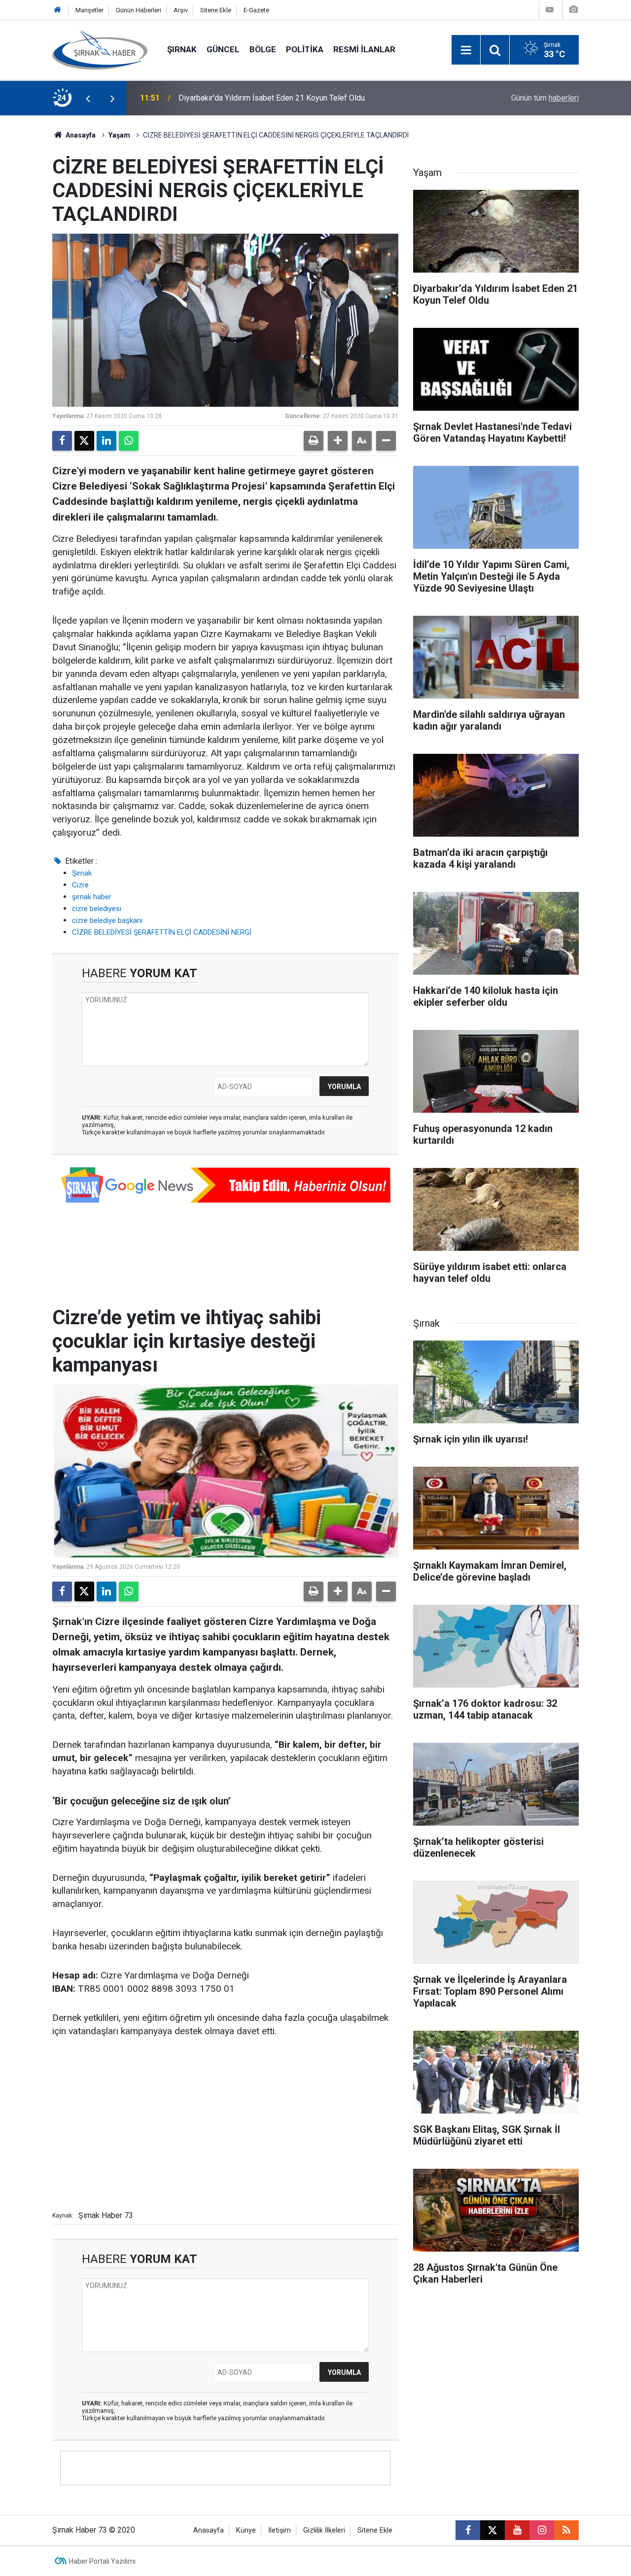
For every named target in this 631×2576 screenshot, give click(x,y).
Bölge (263, 49)
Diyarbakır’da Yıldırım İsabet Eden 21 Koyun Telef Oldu (272, 98)
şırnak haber (92, 897)
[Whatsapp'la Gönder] (129, 441)
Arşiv (181, 10)
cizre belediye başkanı (107, 920)
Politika (305, 49)
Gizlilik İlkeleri (324, 2530)
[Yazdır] (314, 441)
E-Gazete (256, 10)
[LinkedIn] (106, 441)
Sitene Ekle (216, 10)
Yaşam (119, 135)
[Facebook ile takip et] (468, 2530)
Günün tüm (545, 98)
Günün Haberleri (139, 10)
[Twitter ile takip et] (492, 2530)
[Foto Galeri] (573, 10)
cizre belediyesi (97, 909)
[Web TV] (550, 10)
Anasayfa (80, 135)
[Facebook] (62, 441)
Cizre (80, 885)
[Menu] (466, 50)
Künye (246, 2530)
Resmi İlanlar (364, 49)
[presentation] (88, 98)
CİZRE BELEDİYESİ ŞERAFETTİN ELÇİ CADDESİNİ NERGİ (162, 932)
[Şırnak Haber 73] (100, 49)
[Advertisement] (225, 2122)
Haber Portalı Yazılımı (102, 2561)
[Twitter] (84, 441)
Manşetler (89, 10)
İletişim (280, 2530)
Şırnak (182, 49)
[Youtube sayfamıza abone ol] (517, 2530)
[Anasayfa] (58, 10)
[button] (338, 441)
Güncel (223, 49)
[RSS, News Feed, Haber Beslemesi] (566, 2530)
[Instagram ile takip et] (542, 2530)
